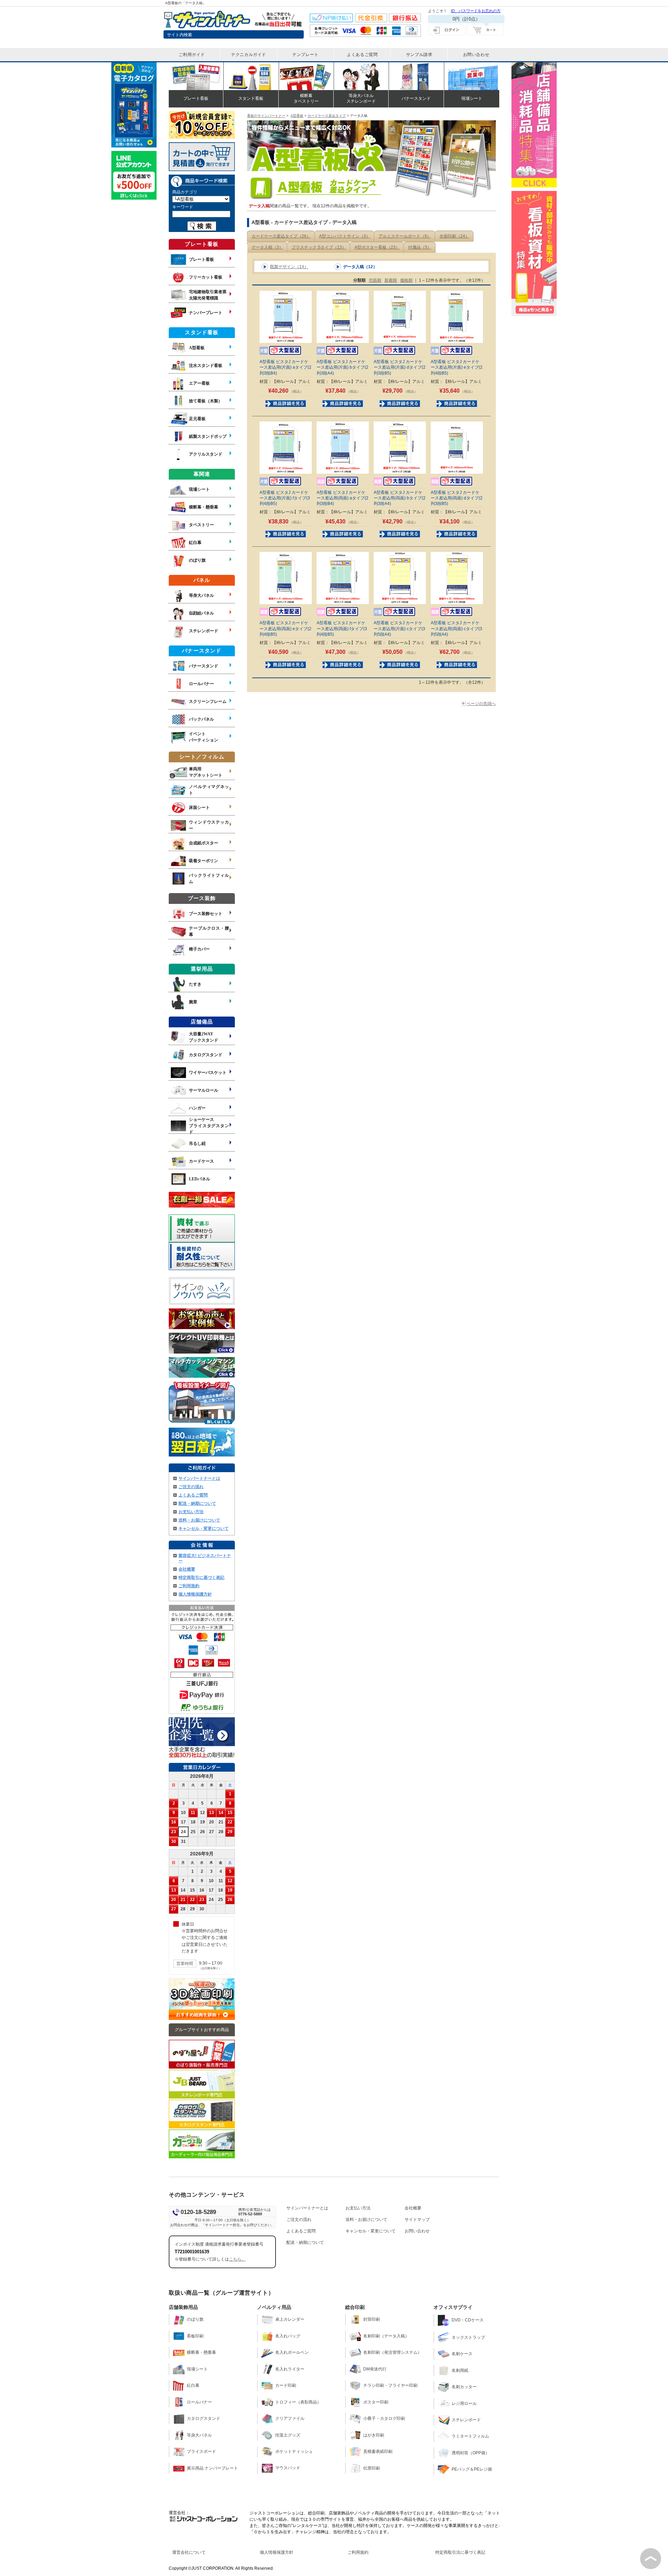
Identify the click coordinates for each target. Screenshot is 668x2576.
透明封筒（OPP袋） (471, 2453)
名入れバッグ (288, 2336)
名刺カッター (464, 2387)
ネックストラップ (468, 2337)
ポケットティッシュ (294, 2451)
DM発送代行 (375, 2369)
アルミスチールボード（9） (405, 236)
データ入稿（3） (267, 247)
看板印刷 (195, 2336)
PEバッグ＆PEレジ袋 (472, 2469)
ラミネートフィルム (470, 2436)
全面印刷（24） (454, 236)
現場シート (197, 2369)
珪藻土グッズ (288, 2435)
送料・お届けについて (199, 1520)
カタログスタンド (204, 2418)
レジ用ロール (464, 2404)
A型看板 (297, 116)
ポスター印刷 (376, 2402)
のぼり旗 (195, 2319)
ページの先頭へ (481, 704)
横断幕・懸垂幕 (201, 2352)
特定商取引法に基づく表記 (460, 2552)
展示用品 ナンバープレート (212, 2468)
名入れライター (290, 2369)
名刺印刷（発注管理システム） (392, 2352)
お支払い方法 (191, 1512)
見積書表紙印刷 (378, 2451)
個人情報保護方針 (195, 1594)
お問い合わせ (417, 2231)
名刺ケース (462, 2354)
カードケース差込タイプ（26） (281, 236)
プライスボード (201, 2451)
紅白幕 (193, 2385)
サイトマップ (417, 2220)
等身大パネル (199, 2435)
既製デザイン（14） (289, 267)
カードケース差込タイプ (327, 116)
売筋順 (375, 280)
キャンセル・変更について (204, 1528)
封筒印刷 (372, 2319)
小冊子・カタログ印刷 (384, 2418)
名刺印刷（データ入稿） (386, 2336)
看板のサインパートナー (266, 116)
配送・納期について (197, 1503)
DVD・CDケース (468, 2320)
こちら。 (237, 2259)
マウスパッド (288, 2468)
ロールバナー (199, 2402)
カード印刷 (286, 2385)
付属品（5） (420, 247)
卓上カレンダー (290, 2319)
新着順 (391, 280)
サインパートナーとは (199, 1478)
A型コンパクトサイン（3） (345, 236)
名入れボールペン (292, 2352)
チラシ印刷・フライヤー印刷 (390, 2385)
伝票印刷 (372, 2468)
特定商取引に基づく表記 (201, 1578)
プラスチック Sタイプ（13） (319, 247)
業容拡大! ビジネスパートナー (205, 1558)
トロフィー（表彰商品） (298, 2402)
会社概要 (187, 1569)
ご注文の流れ (191, 1487)
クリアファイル (290, 2418)
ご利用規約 (189, 1586)
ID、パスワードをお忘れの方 (476, 11)
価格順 (406, 280)
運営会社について (189, 2552)
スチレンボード (466, 2420)
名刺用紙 (460, 2370)
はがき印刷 (374, 2435)
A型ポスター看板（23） (377, 247)
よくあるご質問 (193, 1495)
